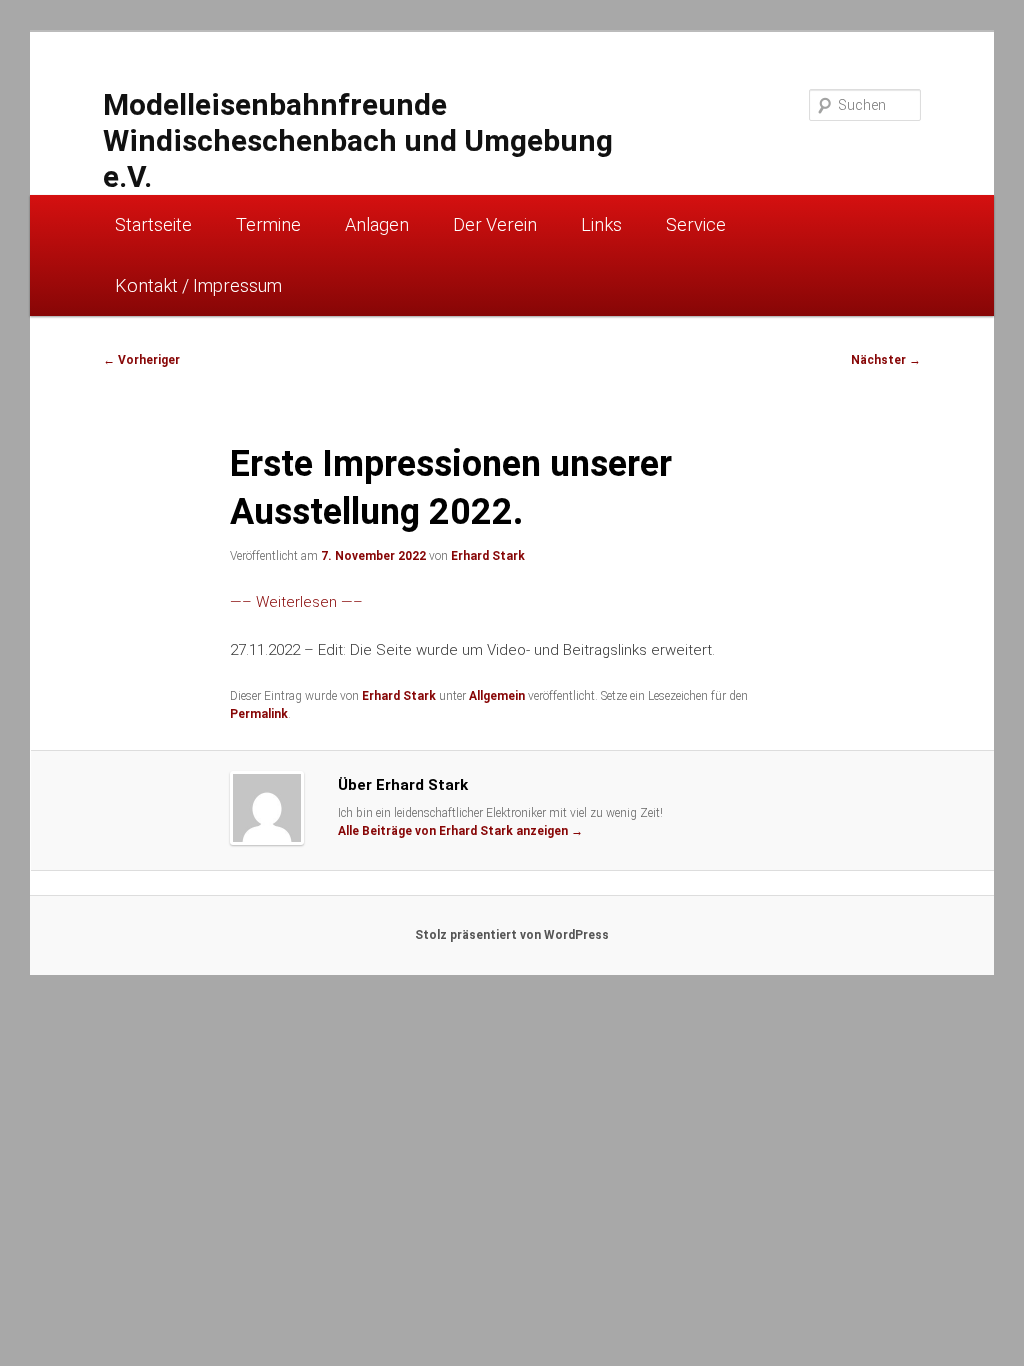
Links (601, 224)
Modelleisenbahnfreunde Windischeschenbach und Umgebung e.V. (358, 140)
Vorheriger (141, 360)
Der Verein (495, 224)
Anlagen (377, 224)
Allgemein (497, 696)
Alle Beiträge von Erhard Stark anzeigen (460, 831)
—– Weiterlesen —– (296, 602)
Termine (268, 224)
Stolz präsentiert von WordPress (512, 935)
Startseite (153, 224)
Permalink (259, 714)
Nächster (886, 360)
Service (696, 224)
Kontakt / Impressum (198, 285)
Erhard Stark (488, 556)
